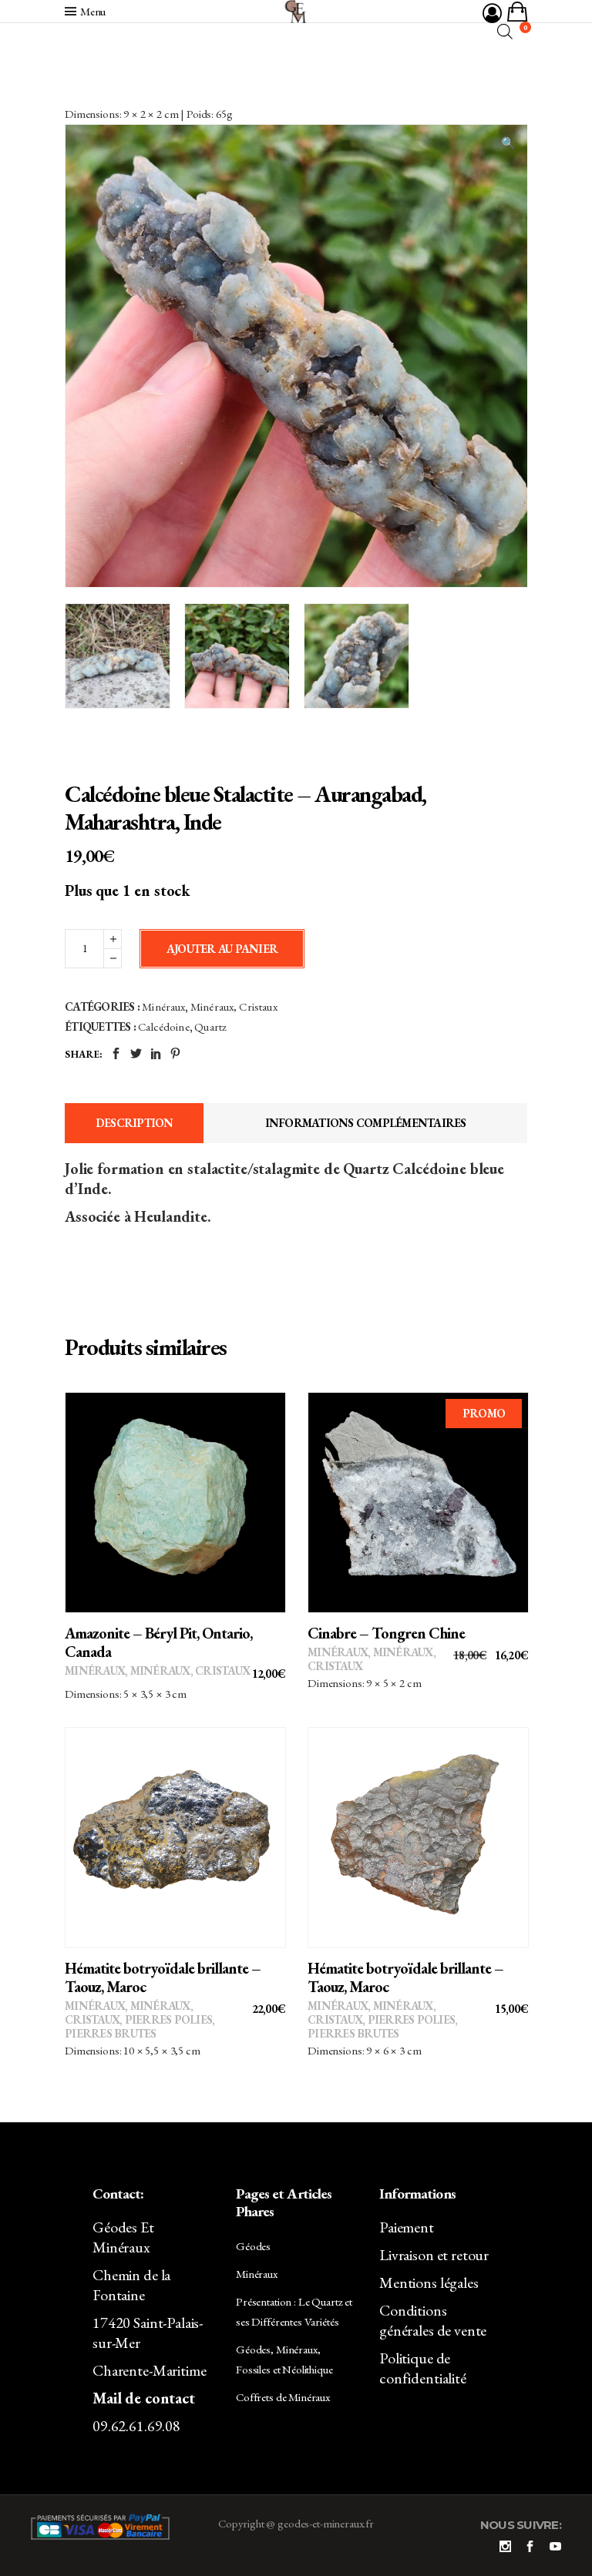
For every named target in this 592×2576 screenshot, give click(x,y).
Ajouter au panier (222, 949)
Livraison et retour (434, 2255)
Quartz (210, 1026)
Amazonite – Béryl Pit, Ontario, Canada (158, 1642)
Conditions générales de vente (433, 2320)
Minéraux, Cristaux (234, 1006)
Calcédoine (164, 1026)
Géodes (253, 2246)
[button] (508, 143)
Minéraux (163, 1006)
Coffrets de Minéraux (283, 2397)
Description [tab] (135, 1123)
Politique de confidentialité (423, 2368)
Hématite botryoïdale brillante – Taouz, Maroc (163, 1977)
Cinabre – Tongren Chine (386, 1633)
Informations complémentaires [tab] (366, 1123)
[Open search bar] (505, 31)
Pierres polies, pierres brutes (140, 2026)
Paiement (407, 2227)
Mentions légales (429, 2283)
